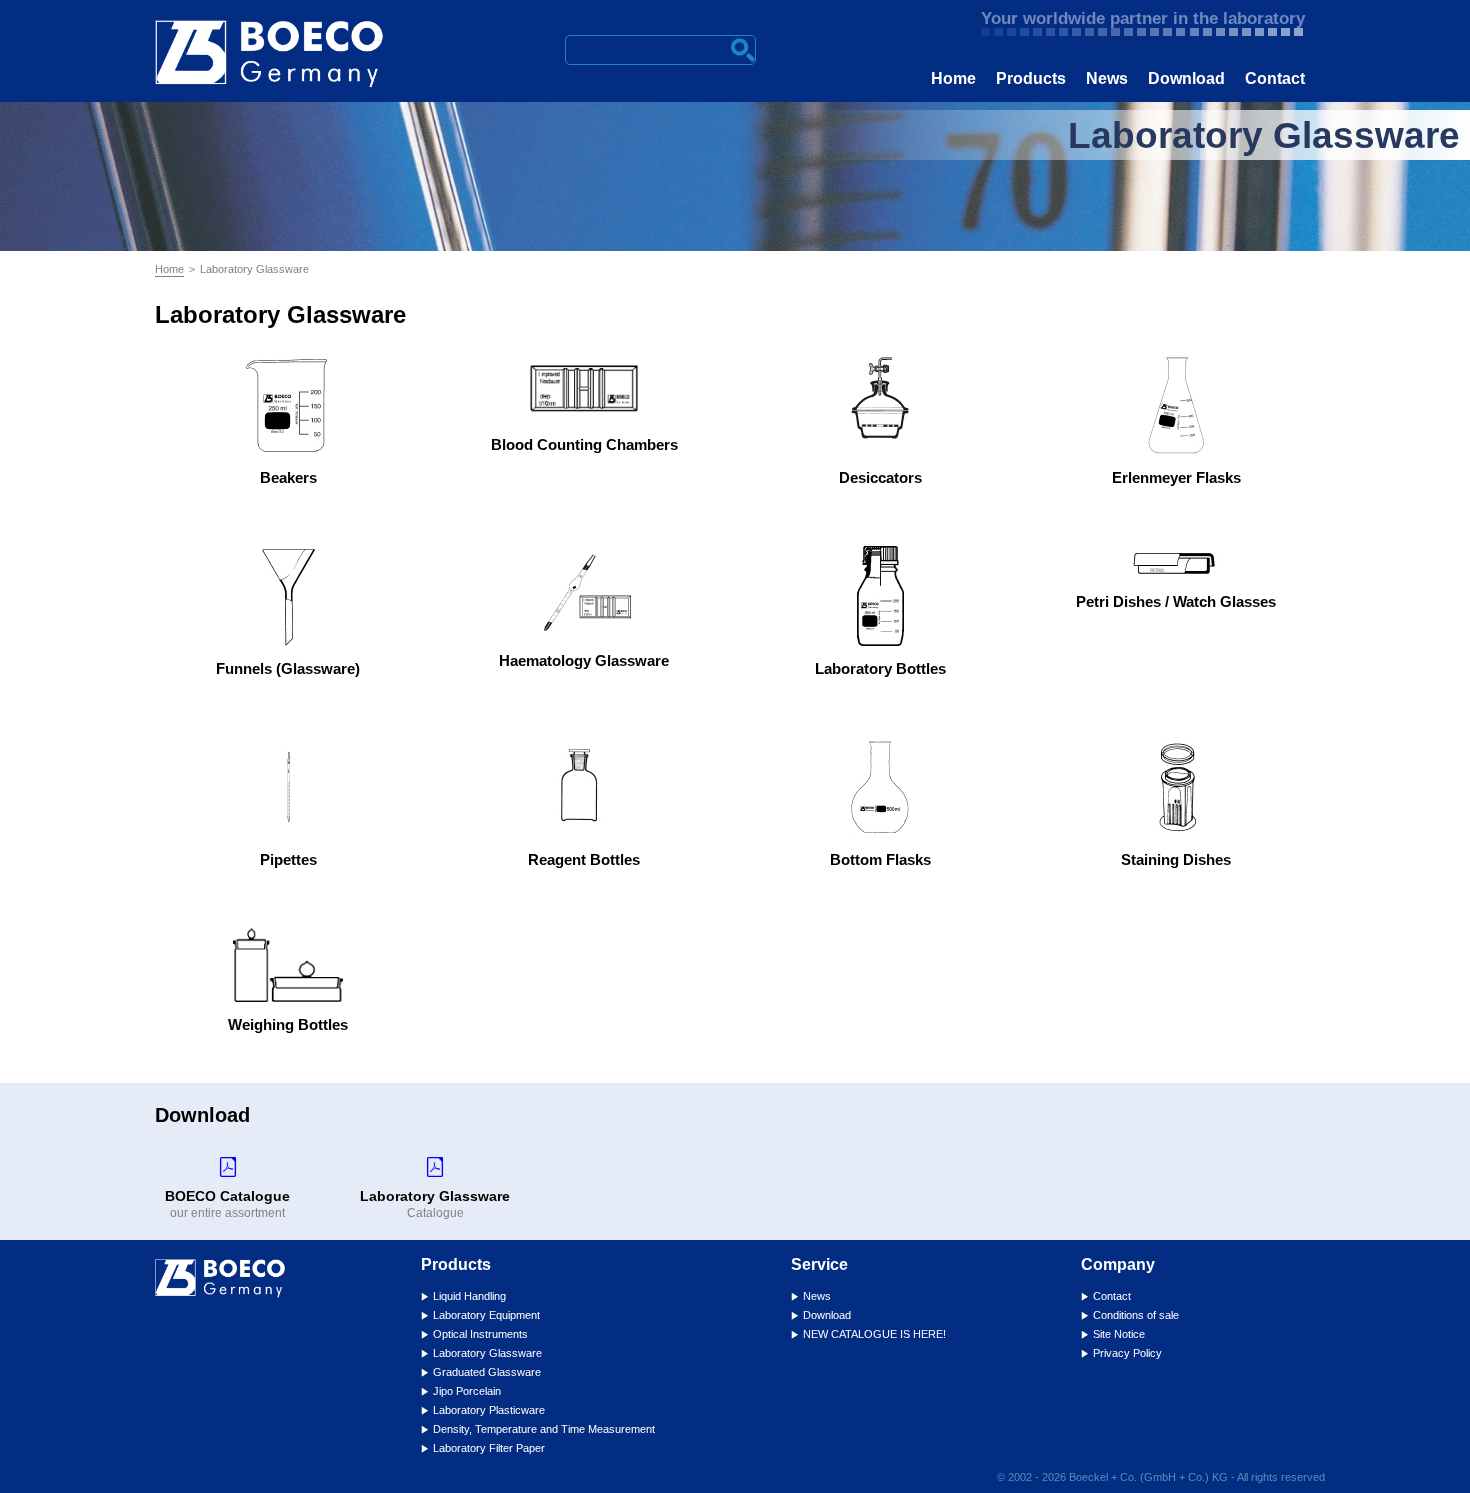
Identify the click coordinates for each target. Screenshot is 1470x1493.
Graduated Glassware (487, 1372)
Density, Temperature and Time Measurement (544, 1429)
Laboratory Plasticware (489, 1410)
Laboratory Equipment (486, 1315)
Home (953, 78)
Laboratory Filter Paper (489, 1448)
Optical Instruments (480, 1334)
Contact (1275, 78)
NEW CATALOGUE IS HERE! (874, 1334)
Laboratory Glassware (487, 1353)
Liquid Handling (469, 1296)
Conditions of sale (1136, 1315)
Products (1031, 78)
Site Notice (1119, 1334)
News (1107, 78)
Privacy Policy (1127, 1353)
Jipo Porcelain (467, 1391)
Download (1186, 78)
